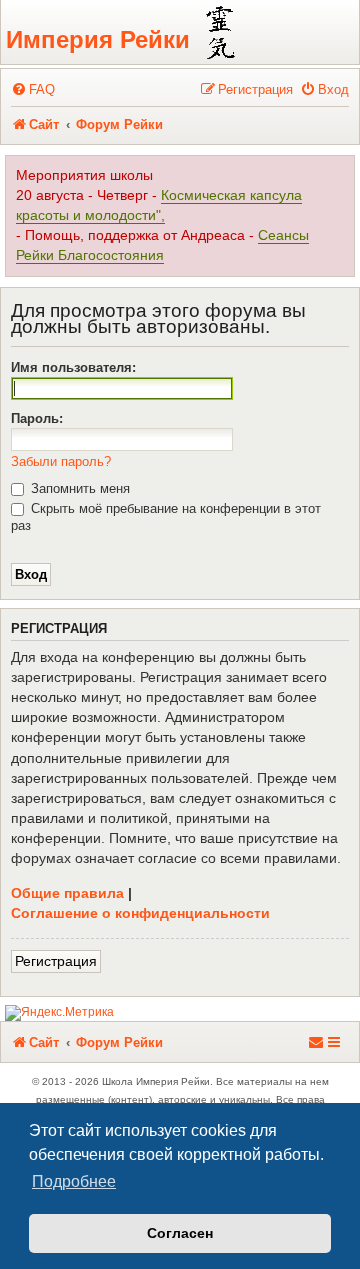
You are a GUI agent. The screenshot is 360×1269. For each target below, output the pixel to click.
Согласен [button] (180, 1233)
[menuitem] (33, 89)
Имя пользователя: (73, 367)
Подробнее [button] (74, 1181)
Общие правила (67, 893)
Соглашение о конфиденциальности (140, 913)
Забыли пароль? (61, 461)
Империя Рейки (98, 39)
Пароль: (37, 418)
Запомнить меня (78, 488)
